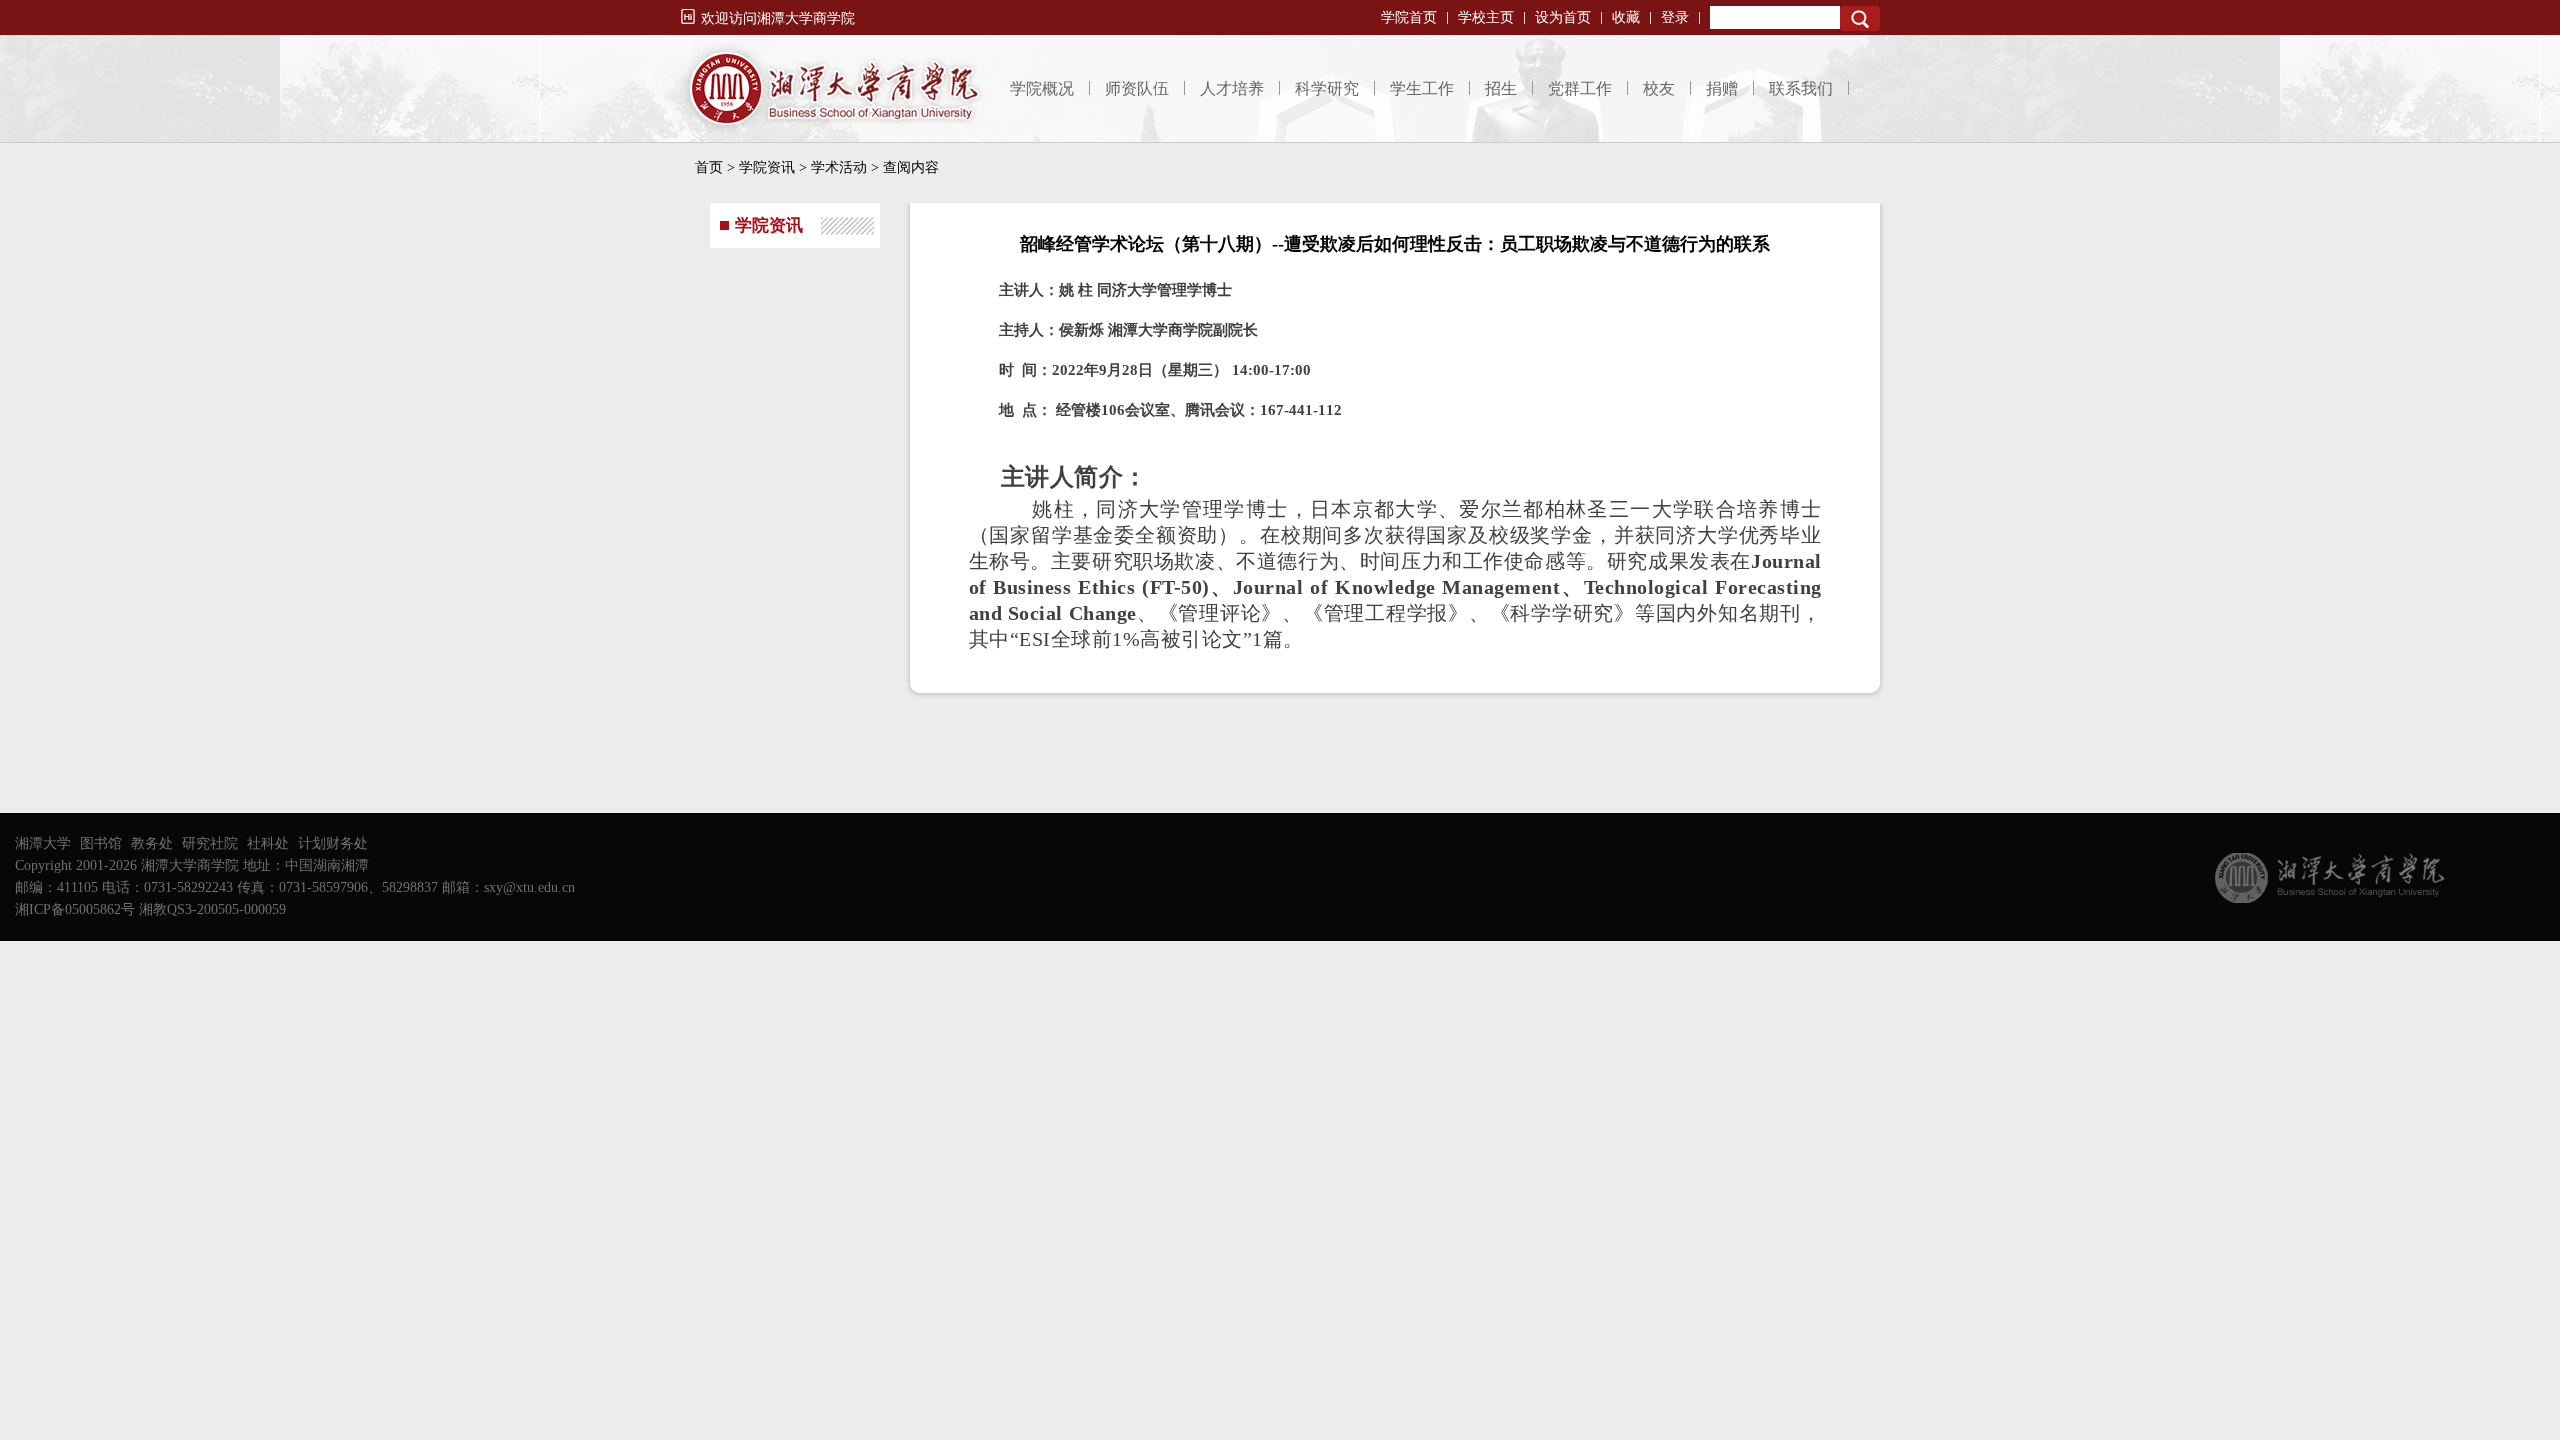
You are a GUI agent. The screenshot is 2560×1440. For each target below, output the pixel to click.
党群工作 (1580, 88)
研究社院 (210, 843)
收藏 (1626, 17)
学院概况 (1042, 88)
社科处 (268, 843)
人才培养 (1232, 88)
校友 (1659, 88)
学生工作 (1422, 88)
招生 (1501, 88)
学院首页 (1409, 17)
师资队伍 (1137, 88)
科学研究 (1327, 88)
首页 (709, 167)
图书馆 (101, 843)
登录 (1675, 17)
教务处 (152, 843)
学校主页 (1486, 17)
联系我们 (1801, 88)
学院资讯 (767, 167)
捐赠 (1722, 88)
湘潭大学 (43, 843)
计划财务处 (333, 843)
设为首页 (1563, 17)
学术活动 (839, 167)
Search (1860, 18)
